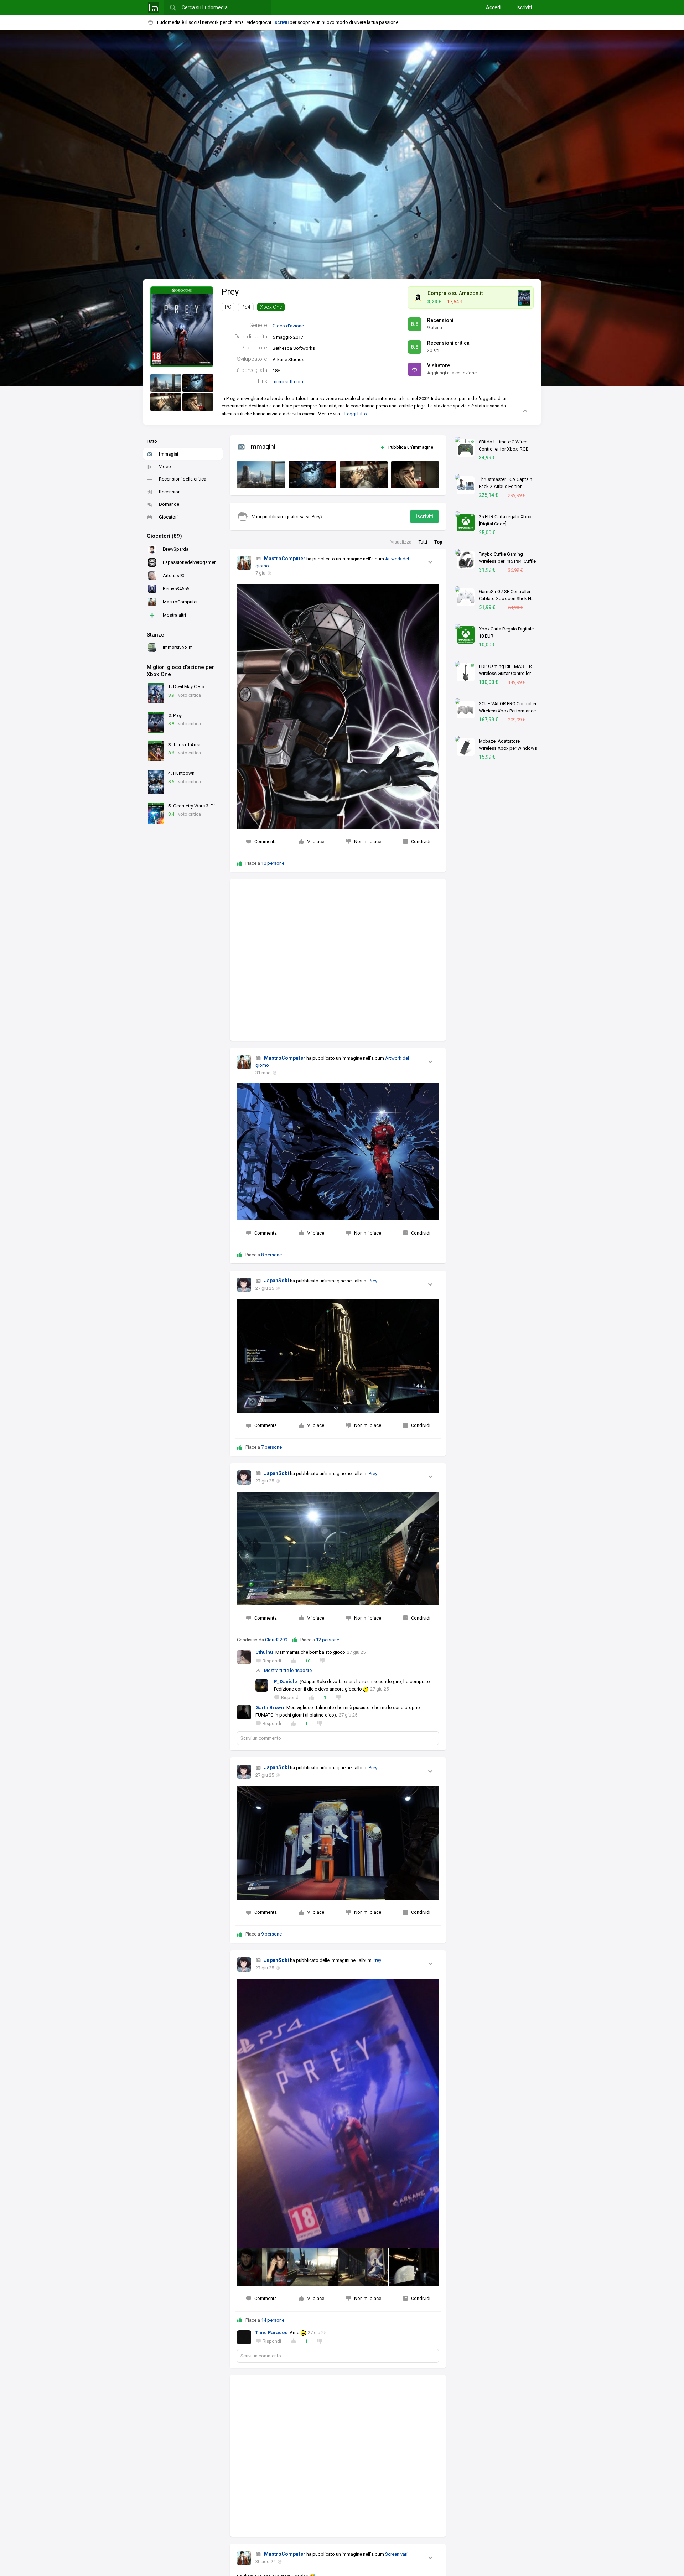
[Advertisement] (338, 960)
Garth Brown (270, 1707)
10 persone (273, 863)
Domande (169, 504)
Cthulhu (264, 1652)
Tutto (152, 441)
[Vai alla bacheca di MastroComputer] (244, 563)
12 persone (328, 1640)
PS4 (246, 307)
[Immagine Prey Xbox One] (259, 473)
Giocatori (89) (164, 536)
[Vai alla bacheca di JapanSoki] (244, 1285)
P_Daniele (286, 1681)
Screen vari (396, 2554)
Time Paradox (271, 2333)
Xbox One (271, 307)
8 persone (271, 1255)
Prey (230, 292)
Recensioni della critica (183, 479)
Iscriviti (524, 7)
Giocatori (168, 517)
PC (228, 307)
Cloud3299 (276, 1640)
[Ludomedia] (154, 7)
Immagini (169, 454)
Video (165, 466)
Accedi (494, 7)
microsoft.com (288, 382)
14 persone (273, 2320)
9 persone (271, 1934)
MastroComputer (285, 559)
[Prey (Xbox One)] (182, 326)
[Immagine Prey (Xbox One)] (166, 383)
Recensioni (170, 492)
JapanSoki (276, 1281)
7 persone (271, 1447)
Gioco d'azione (288, 326)
